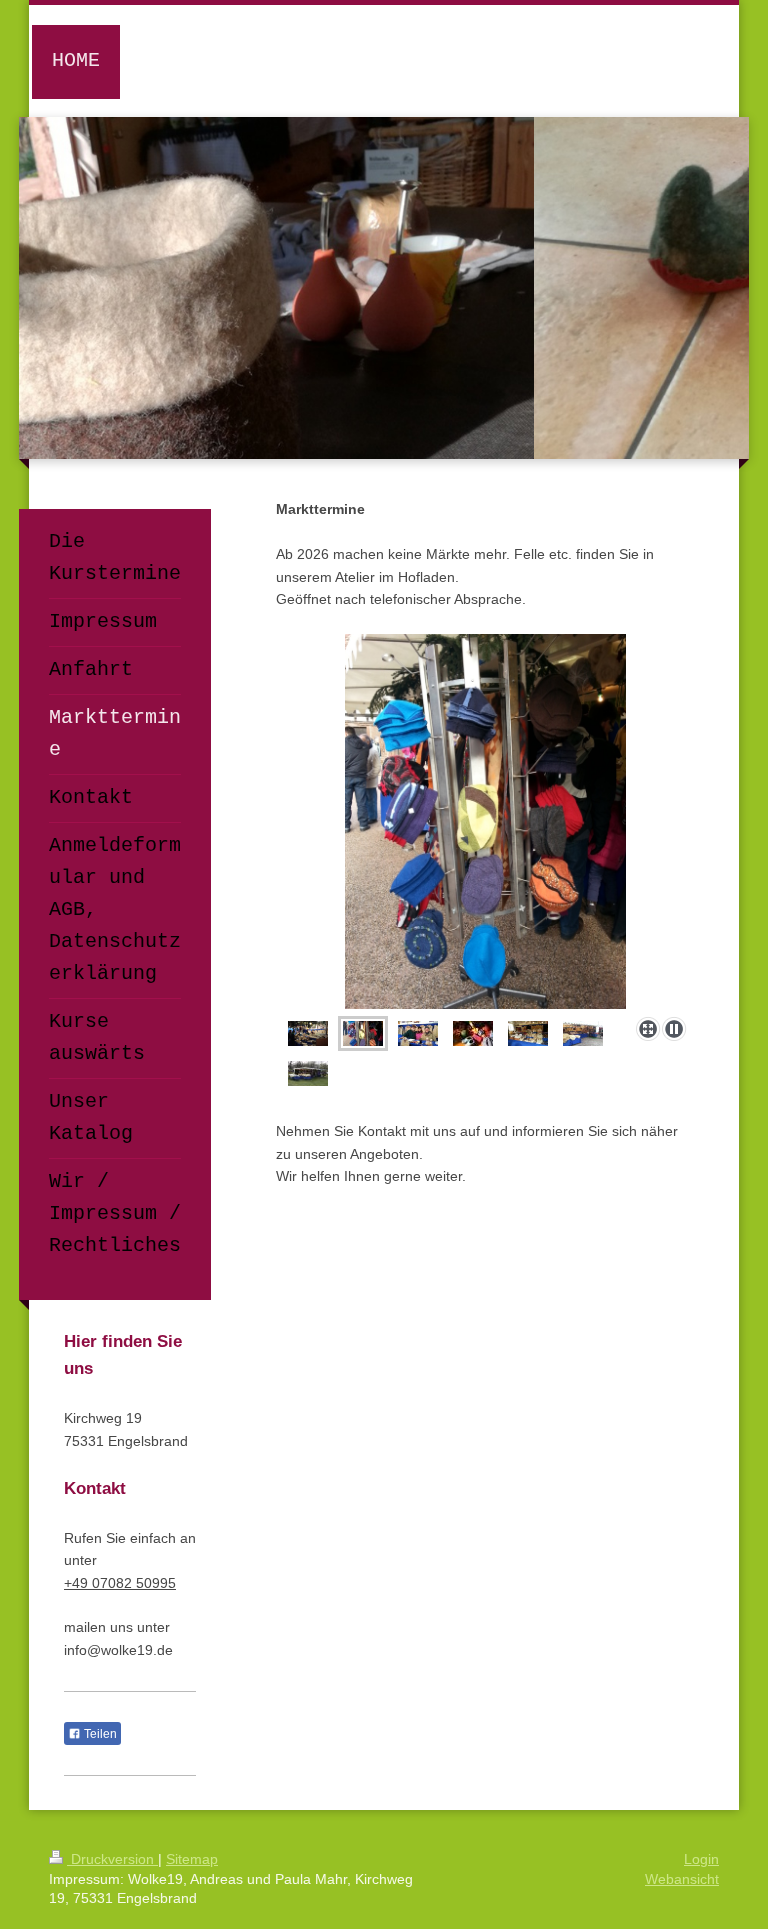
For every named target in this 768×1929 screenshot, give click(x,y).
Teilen (99, 1734)
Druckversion (112, 1859)
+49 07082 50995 (120, 1583)
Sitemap (192, 1859)
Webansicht (682, 1879)
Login (701, 1859)
